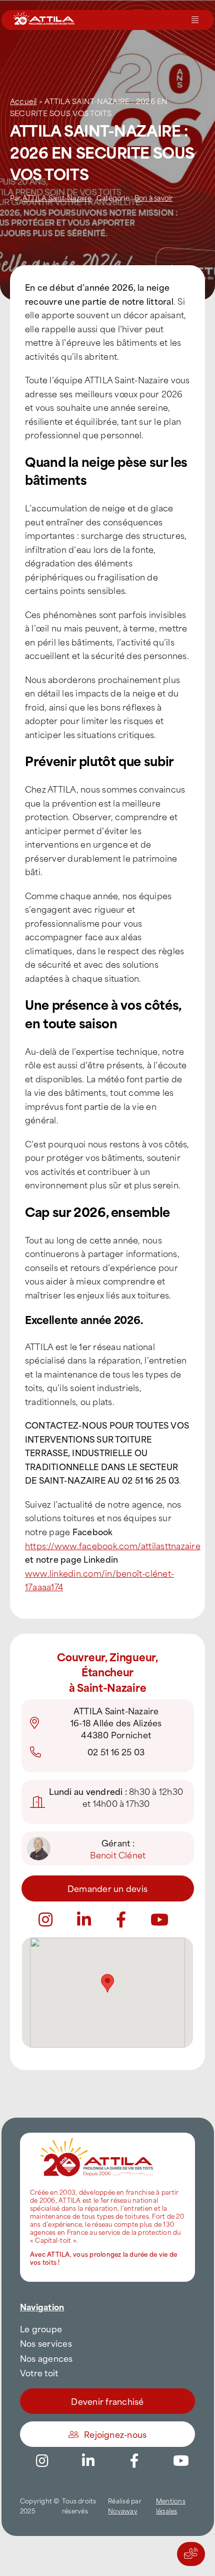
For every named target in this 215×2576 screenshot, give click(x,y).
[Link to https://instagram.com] (45, 1919)
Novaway (123, 2510)
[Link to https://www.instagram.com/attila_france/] (42, 2461)
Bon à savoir (154, 197)
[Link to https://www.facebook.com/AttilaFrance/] (134, 2461)
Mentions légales (171, 2506)
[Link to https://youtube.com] (159, 1919)
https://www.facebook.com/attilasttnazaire (113, 1545)
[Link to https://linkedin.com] (84, 1919)
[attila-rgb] (97, 2137)
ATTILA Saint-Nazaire (57, 197)
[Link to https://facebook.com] (121, 1919)
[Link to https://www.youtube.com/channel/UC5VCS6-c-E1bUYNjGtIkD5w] (181, 2461)
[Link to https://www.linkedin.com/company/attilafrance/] (88, 2461)
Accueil (23, 101)
